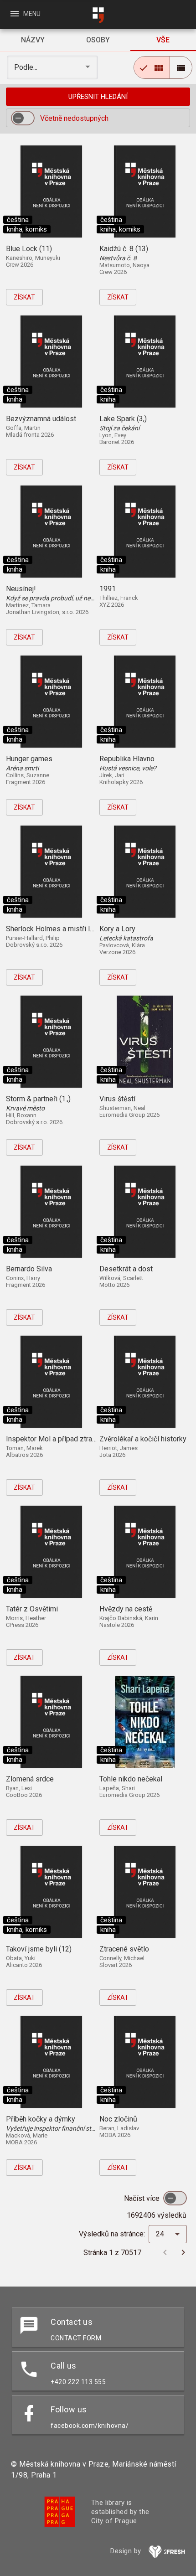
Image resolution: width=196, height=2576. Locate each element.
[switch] (23, 118)
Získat (24, 297)
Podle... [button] (27, 67)
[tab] (33, 40)
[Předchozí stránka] (165, 2252)
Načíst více (143, 2198)
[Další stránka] (183, 2252)
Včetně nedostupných (74, 118)
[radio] (152, 67)
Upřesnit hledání (98, 97)
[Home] (98, 15)
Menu (25, 14)
